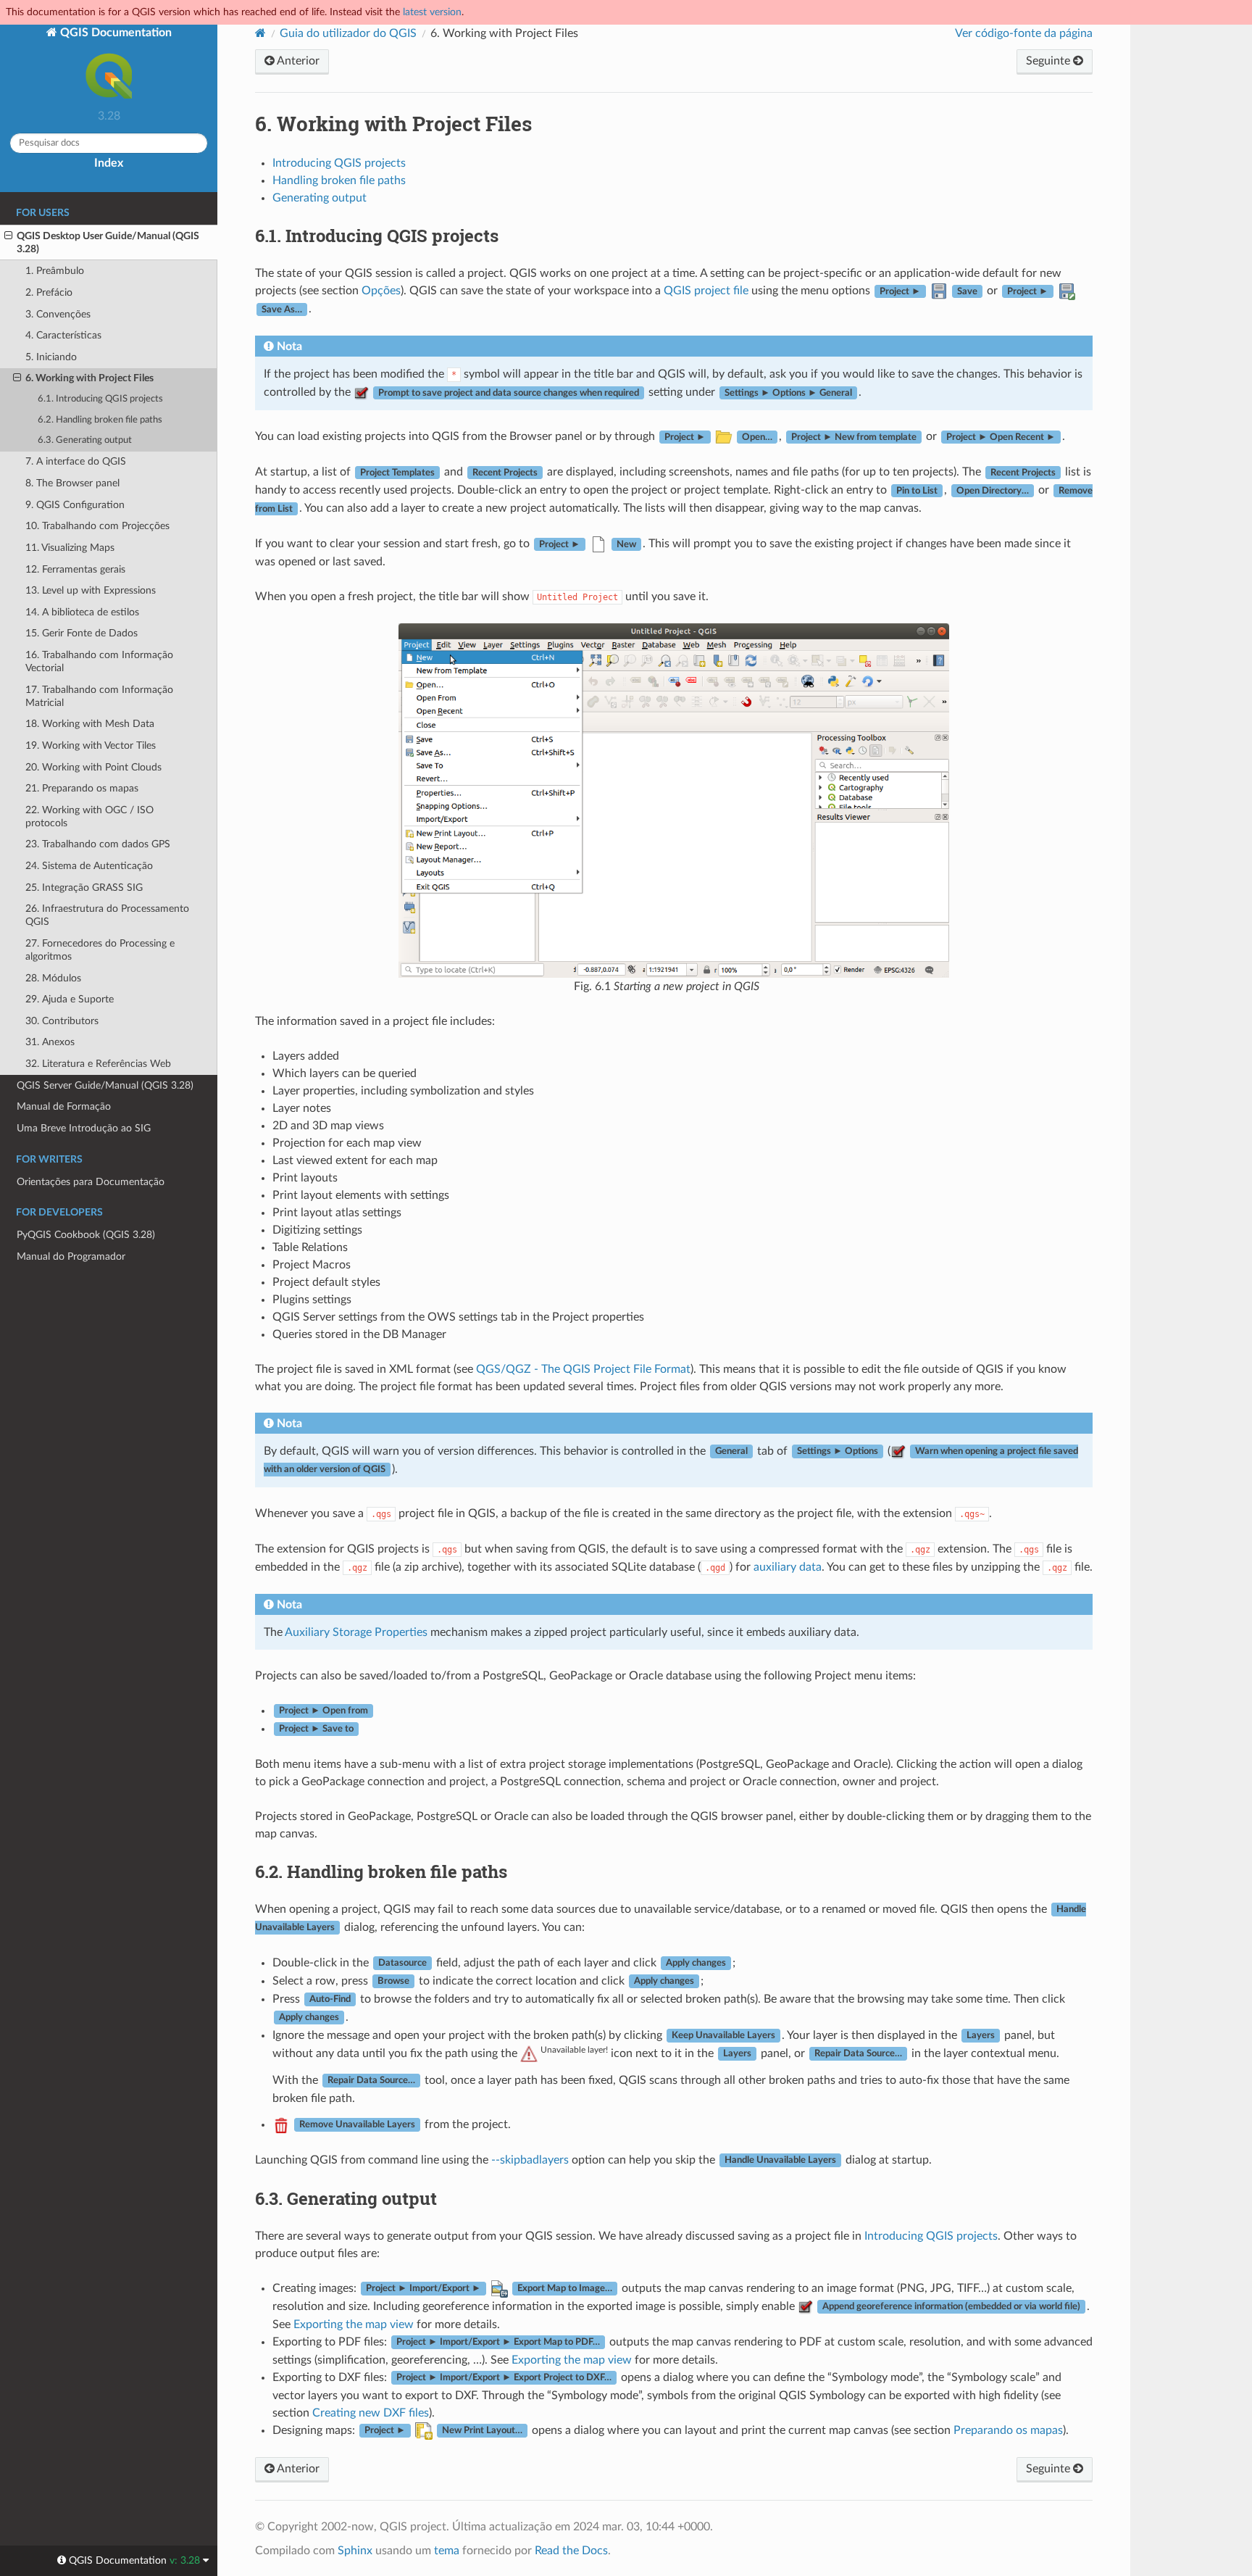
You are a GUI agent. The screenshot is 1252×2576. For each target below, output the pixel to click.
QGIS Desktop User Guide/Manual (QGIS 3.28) (108, 242)
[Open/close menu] (8, 236)
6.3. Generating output (85, 440)
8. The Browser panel (72, 483)
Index (109, 163)
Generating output (320, 198)
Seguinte (1049, 61)
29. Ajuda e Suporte (70, 999)
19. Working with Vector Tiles (91, 745)
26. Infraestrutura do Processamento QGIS (107, 915)
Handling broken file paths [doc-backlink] (381, 1871)
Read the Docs (571, 2551)
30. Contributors (62, 1021)
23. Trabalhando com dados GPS (98, 844)
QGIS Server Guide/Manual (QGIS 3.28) (105, 1085)
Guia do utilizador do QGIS (348, 33)
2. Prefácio (49, 292)
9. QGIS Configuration (75, 505)
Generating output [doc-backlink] (346, 2198)
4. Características (63, 335)
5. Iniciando (51, 357)
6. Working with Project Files (89, 378)
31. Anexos (50, 1042)
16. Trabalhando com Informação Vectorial (99, 661)
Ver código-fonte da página (1024, 33)
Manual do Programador (71, 1256)
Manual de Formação (64, 1106)
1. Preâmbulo (55, 271)
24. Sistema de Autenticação (89, 866)
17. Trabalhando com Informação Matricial (99, 696)
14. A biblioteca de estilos (82, 612)
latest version (432, 12)
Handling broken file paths (339, 180)
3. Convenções (58, 314)
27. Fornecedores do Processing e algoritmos (100, 950)
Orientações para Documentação (91, 1182)
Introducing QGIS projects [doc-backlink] (377, 236)
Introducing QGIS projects (339, 163)
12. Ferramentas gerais (75, 569)
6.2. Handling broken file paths (100, 420)
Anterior (297, 61)
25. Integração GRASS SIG (84, 888)
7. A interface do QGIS (76, 461)
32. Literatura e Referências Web (98, 1064)
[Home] (260, 33)
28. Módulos (53, 978)
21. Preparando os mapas (82, 788)
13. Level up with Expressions (91, 590)
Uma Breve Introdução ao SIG (84, 1128)
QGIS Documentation (114, 33)
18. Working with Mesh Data (90, 724)
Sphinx (355, 2551)
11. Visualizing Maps (70, 548)
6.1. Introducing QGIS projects (100, 399)
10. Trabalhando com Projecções (97, 526)
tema (447, 2551)
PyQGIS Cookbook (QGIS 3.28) (86, 1235)
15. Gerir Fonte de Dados (82, 633)
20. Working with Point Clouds (93, 767)
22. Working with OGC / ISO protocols (89, 817)
